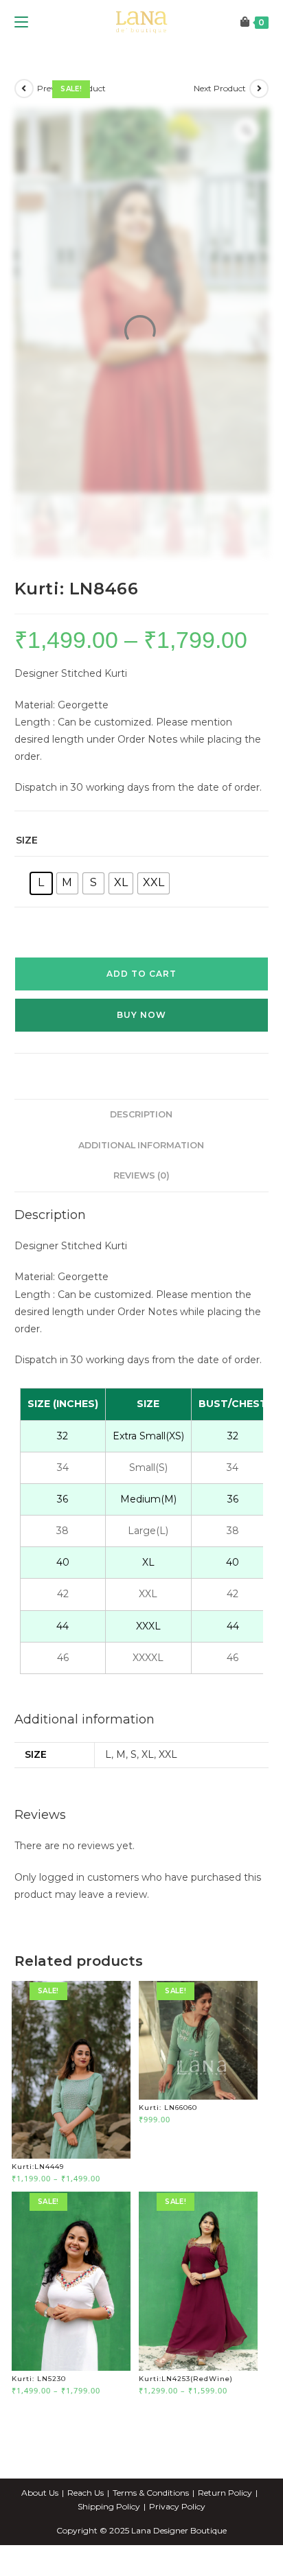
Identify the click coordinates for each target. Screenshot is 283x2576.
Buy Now (141, 1057)
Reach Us (86, 2536)
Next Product (220, 131)
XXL (168, 1798)
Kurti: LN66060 (168, 2150)
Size (27, 883)
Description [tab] (141, 1157)
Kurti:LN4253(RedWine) (186, 2421)
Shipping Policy (109, 2550)
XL (148, 1798)
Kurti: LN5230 (39, 2421)
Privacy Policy (177, 2550)
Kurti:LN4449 (38, 2210)
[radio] (41, 926)
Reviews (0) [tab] (141, 1219)
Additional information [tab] (141, 1188)
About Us (40, 2536)
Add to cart (141, 1016)
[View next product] (259, 131)
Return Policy (225, 2536)
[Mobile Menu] (21, 65)
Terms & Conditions (151, 2536)
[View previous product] (24, 131)
